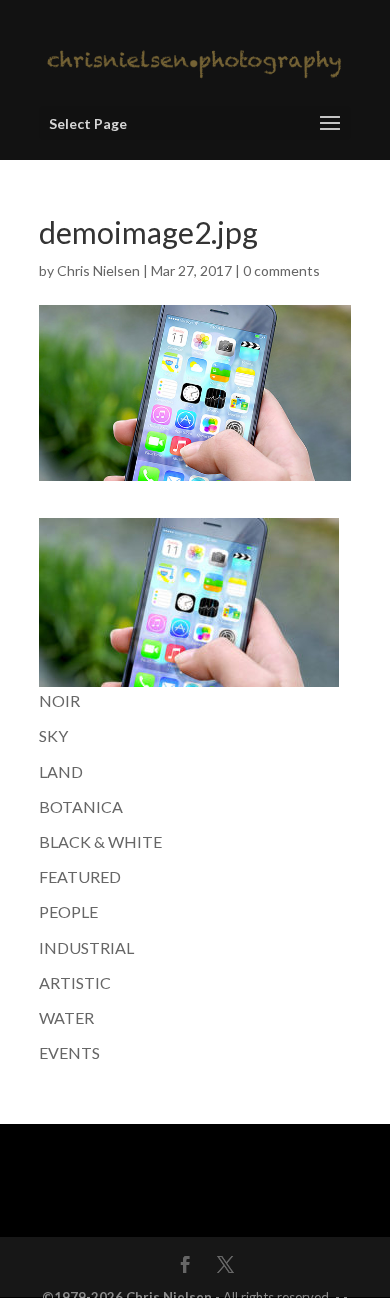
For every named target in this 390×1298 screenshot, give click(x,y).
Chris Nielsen (98, 270)
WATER (66, 1017)
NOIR (59, 700)
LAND (61, 771)
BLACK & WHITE (100, 841)
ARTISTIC (75, 982)
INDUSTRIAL (86, 947)
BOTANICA (81, 806)
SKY (53, 735)
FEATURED (80, 876)
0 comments (281, 270)
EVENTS (69, 1052)
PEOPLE (68, 911)
